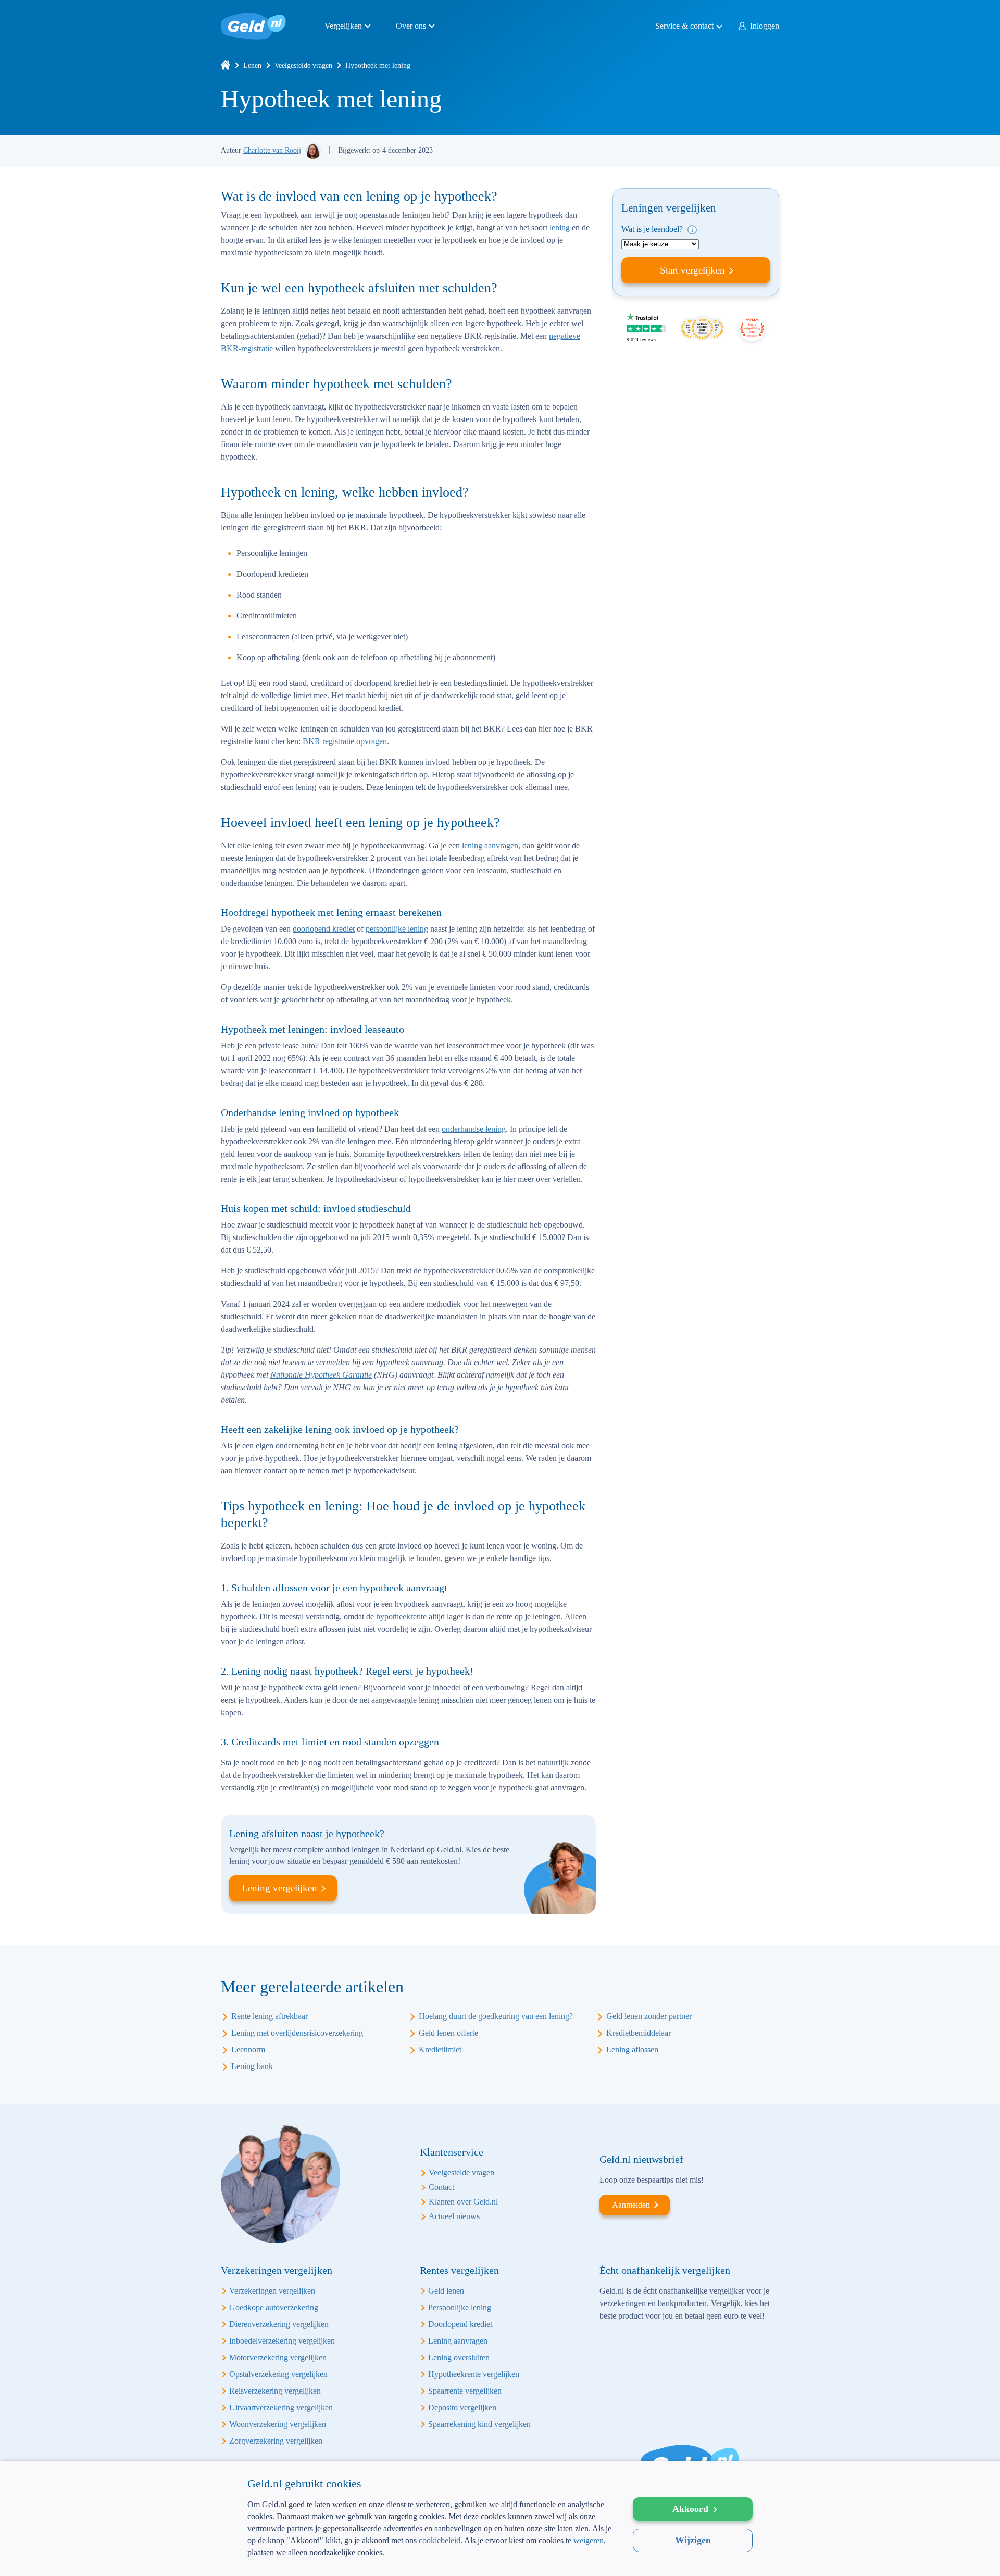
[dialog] (500, 2518)
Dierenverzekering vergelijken (279, 2324)
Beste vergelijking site (752, 328)
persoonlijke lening (397, 929)
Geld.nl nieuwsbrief (641, 2159)
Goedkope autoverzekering (274, 2307)
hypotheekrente (401, 1617)
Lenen (252, 65)
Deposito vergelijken (462, 2407)
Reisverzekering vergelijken (275, 2391)
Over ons (411, 26)
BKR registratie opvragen (345, 741)
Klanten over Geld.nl (463, 2202)
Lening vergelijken (279, 1888)
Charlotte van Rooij (272, 150)
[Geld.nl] (226, 65)
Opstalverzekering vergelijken (278, 2374)
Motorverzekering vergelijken (278, 2357)
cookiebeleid (440, 2540)
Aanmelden (631, 2205)
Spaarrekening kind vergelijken (479, 2424)
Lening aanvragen (458, 2341)
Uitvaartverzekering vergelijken (281, 2407)
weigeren (589, 2540)
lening (560, 227)
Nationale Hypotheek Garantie (321, 1375)
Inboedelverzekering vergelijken (282, 2341)
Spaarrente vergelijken (465, 2391)
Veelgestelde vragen (303, 65)
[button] (430, 2559)
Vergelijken (343, 26)
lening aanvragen (490, 845)
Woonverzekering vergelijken (278, 2424)
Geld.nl (253, 26)
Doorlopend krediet (460, 2324)
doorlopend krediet (324, 929)
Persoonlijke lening (460, 2307)
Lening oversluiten (459, 2357)
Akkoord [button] (690, 2509)
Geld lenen (446, 2291)
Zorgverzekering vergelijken (276, 2441)
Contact (441, 2187)
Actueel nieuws (454, 2216)
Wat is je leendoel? (653, 229)
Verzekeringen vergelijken (272, 2291)
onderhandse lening (474, 1129)
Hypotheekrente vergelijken (474, 2374)
